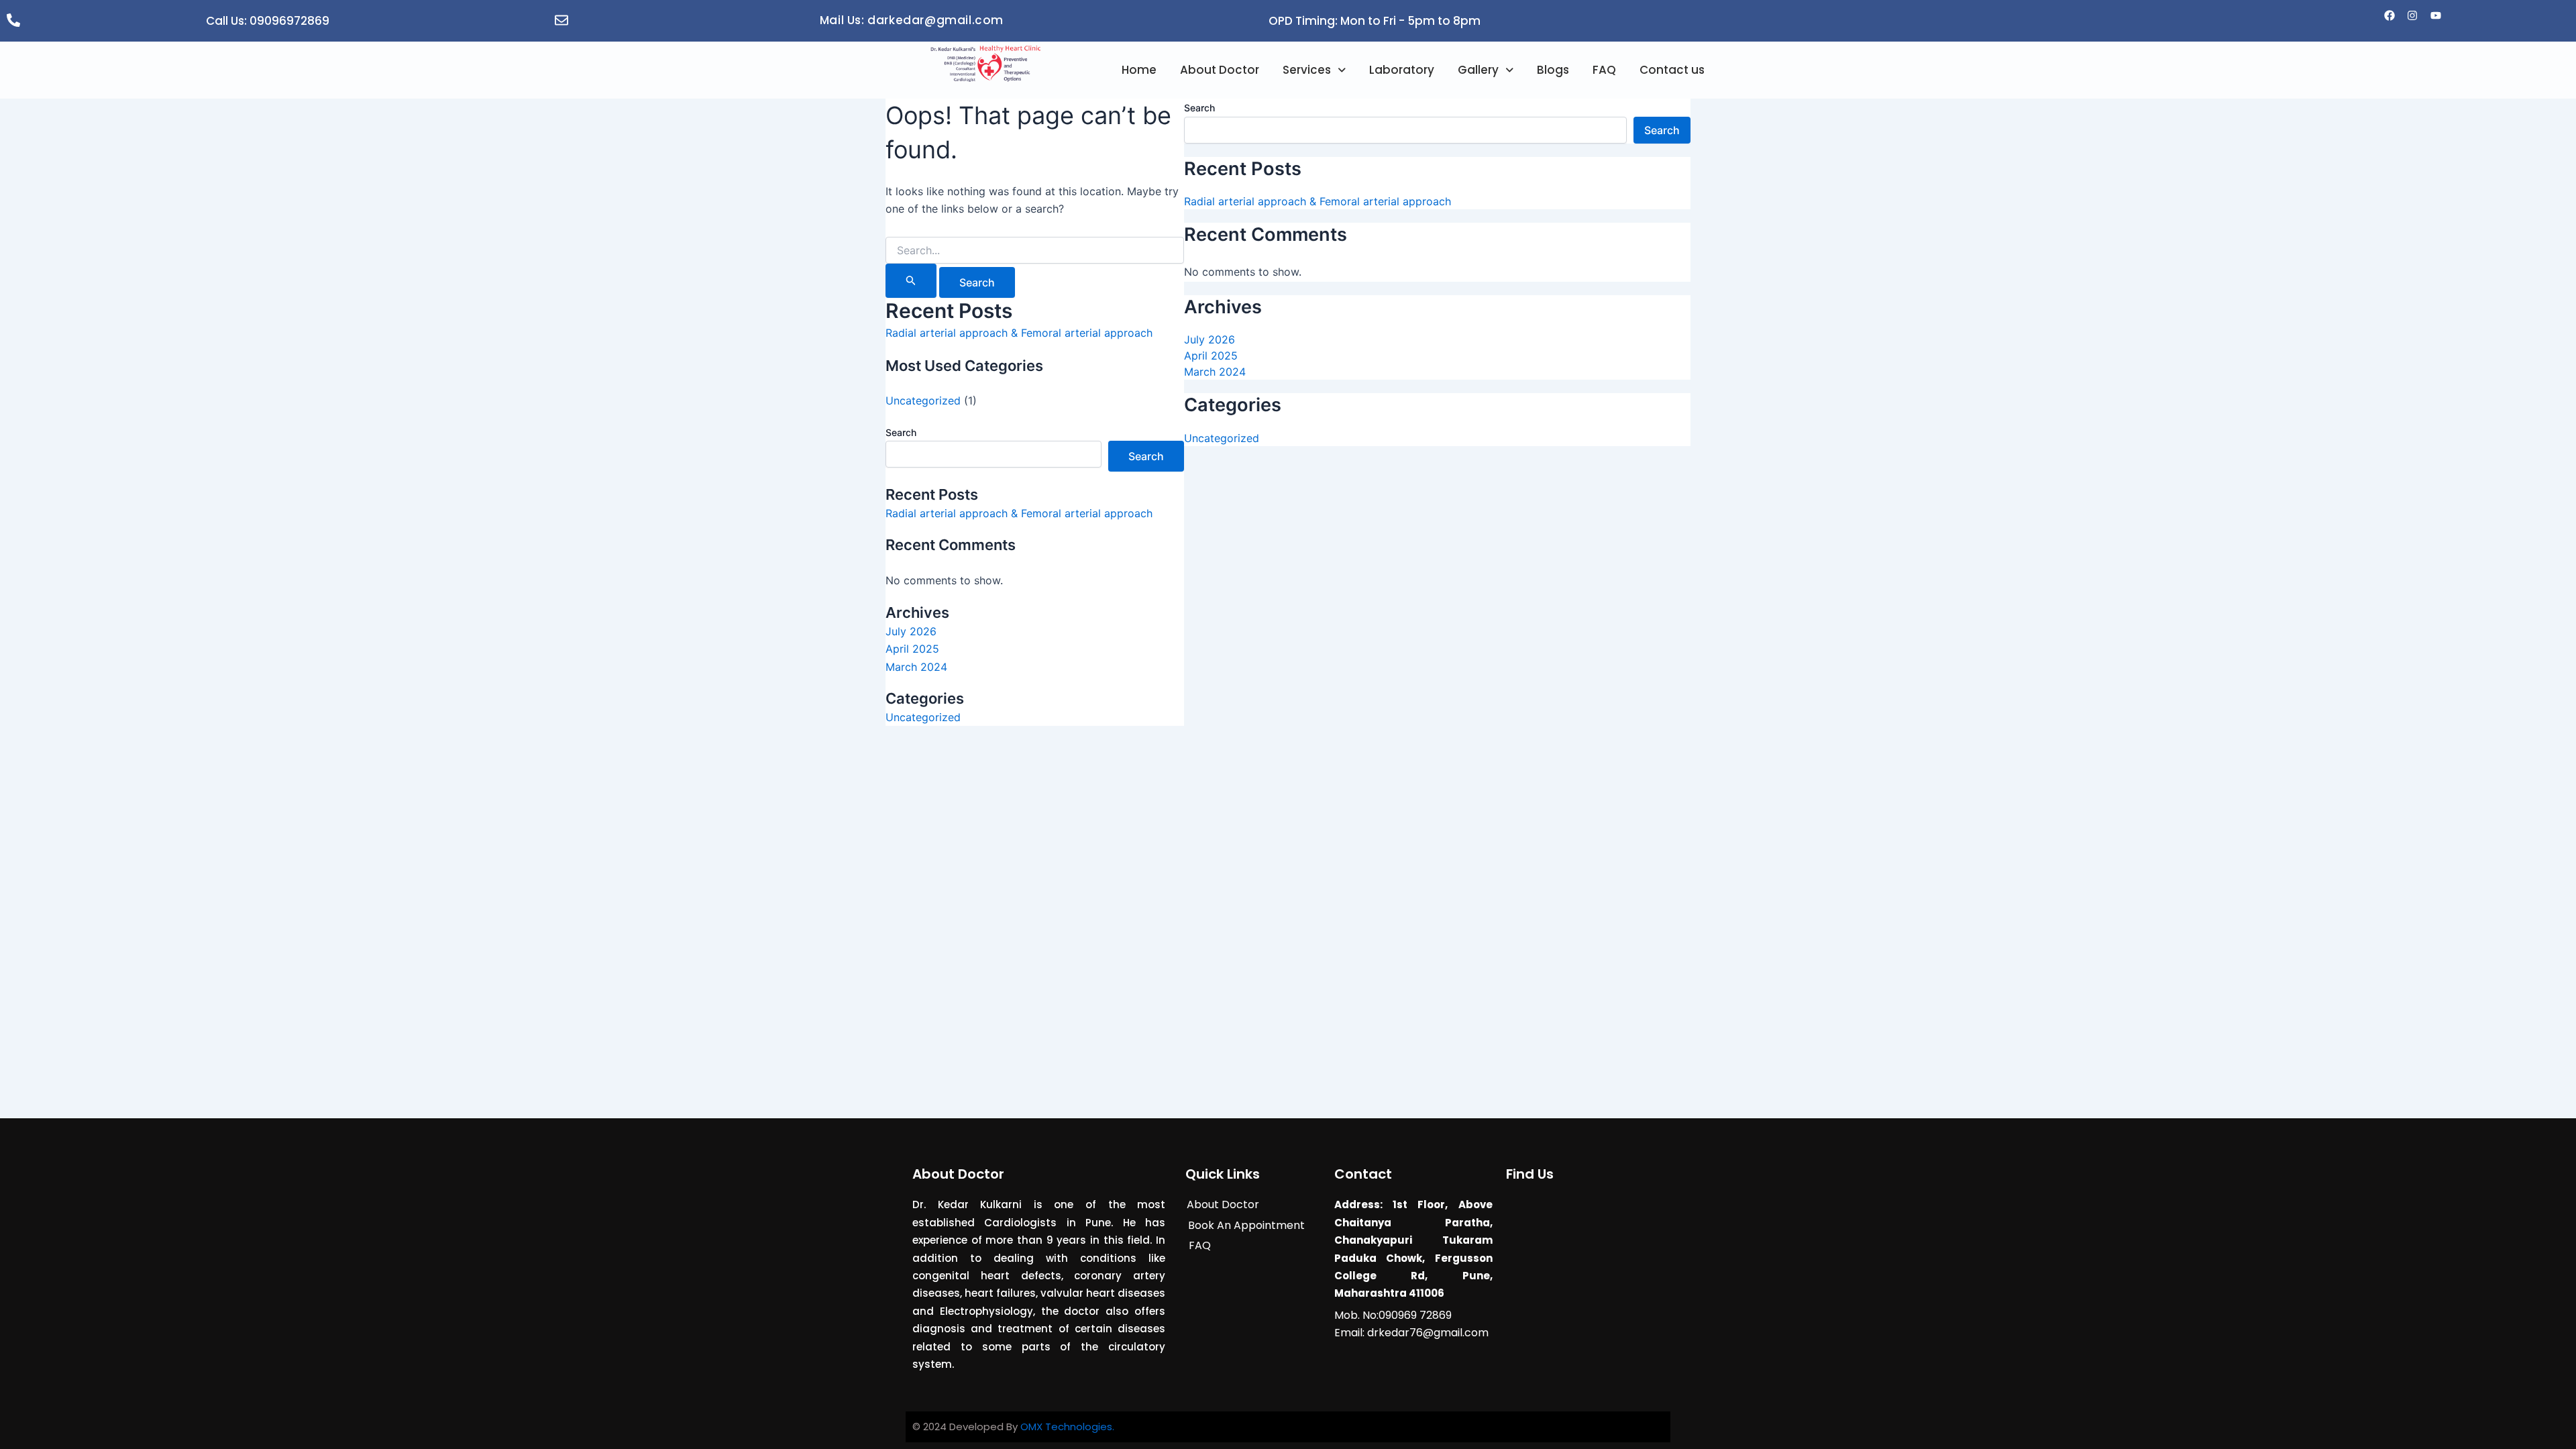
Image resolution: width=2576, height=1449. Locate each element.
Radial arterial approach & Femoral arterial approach (1019, 333)
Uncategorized (923, 400)
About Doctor (1220, 70)
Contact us (1672, 70)
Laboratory (1402, 70)
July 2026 (911, 631)
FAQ (1604, 70)
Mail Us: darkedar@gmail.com (912, 20)
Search (901, 432)
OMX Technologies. (1067, 1427)
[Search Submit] (911, 281)
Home (1139, 70)
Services (1307, 70)
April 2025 (912, 649)
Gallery (1478, 70)
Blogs (1553, 70)
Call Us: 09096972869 (268, 21)
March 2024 (916, 667)
